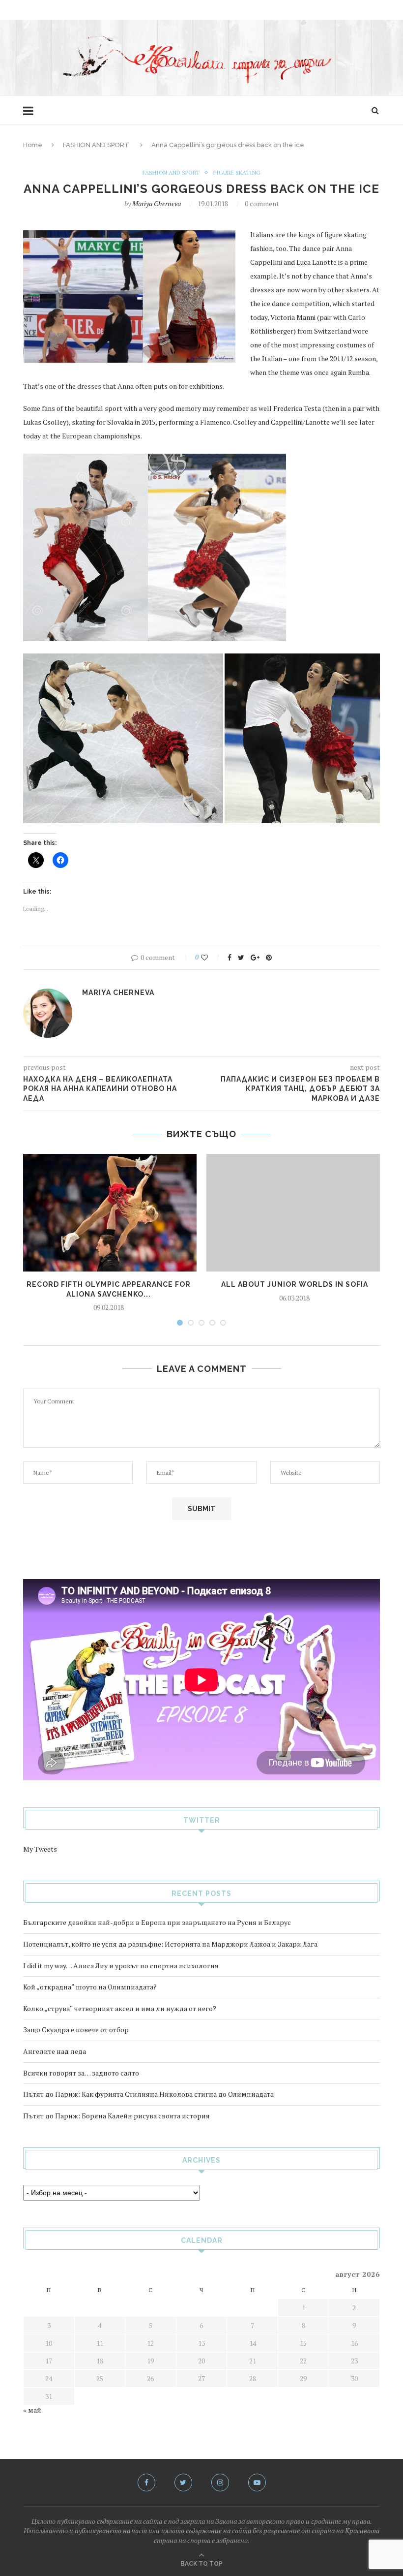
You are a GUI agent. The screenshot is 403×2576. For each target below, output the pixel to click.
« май (32, 2410)
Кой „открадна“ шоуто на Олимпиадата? (90, 1987)
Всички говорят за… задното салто (81, 2073)
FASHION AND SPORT (96, 145)
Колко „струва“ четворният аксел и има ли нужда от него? (120, 2008)
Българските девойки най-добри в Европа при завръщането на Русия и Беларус (157, 1922)
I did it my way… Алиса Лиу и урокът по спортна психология (121, 1966)
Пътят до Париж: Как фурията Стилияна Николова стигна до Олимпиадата (148, 2094)
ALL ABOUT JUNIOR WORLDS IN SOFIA (295, 1284)
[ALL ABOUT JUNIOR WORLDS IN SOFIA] (294, 1213)
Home (33, 145)
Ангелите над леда (55, 2051)
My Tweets (40, 1849)
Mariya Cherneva (157, 203)
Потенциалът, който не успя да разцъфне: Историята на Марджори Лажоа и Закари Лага (170, 1944)
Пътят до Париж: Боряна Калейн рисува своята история (116, 2116)
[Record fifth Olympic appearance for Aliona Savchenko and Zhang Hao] (109, 1213)
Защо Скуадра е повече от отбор (76, 2030)
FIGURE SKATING (237, 173)
